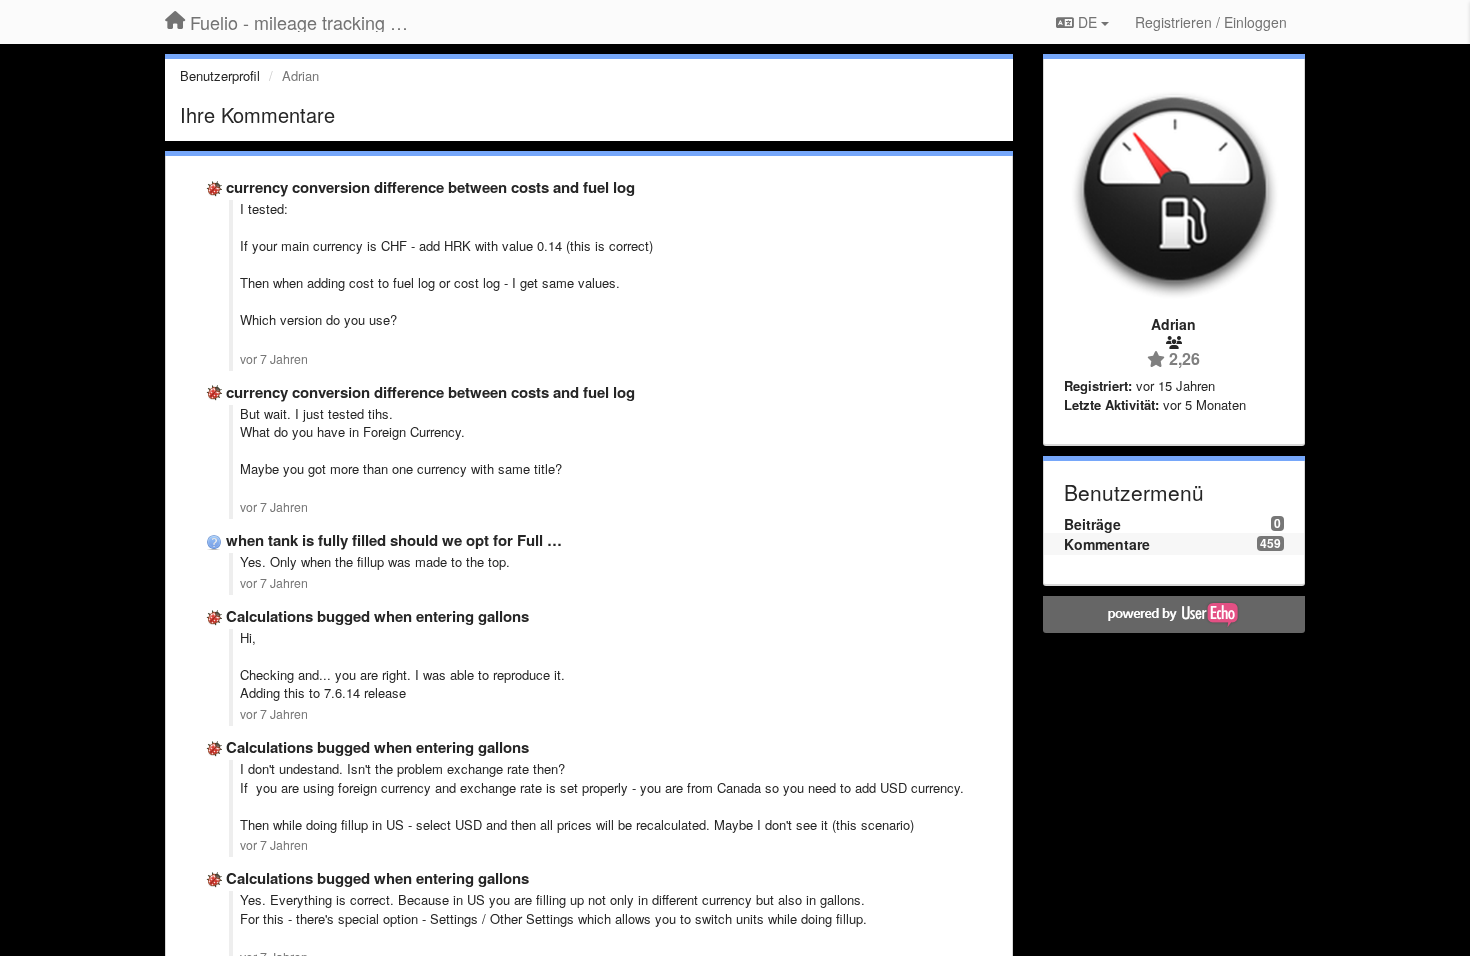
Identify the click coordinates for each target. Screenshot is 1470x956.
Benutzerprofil (220, 75)
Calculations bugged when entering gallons (377, 616)
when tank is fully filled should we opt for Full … (394, 540)
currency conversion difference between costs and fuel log (430, 187)
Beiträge (1092, 524)
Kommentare (1107, 544)
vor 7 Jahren (274, 359)
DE (1087, 22)
